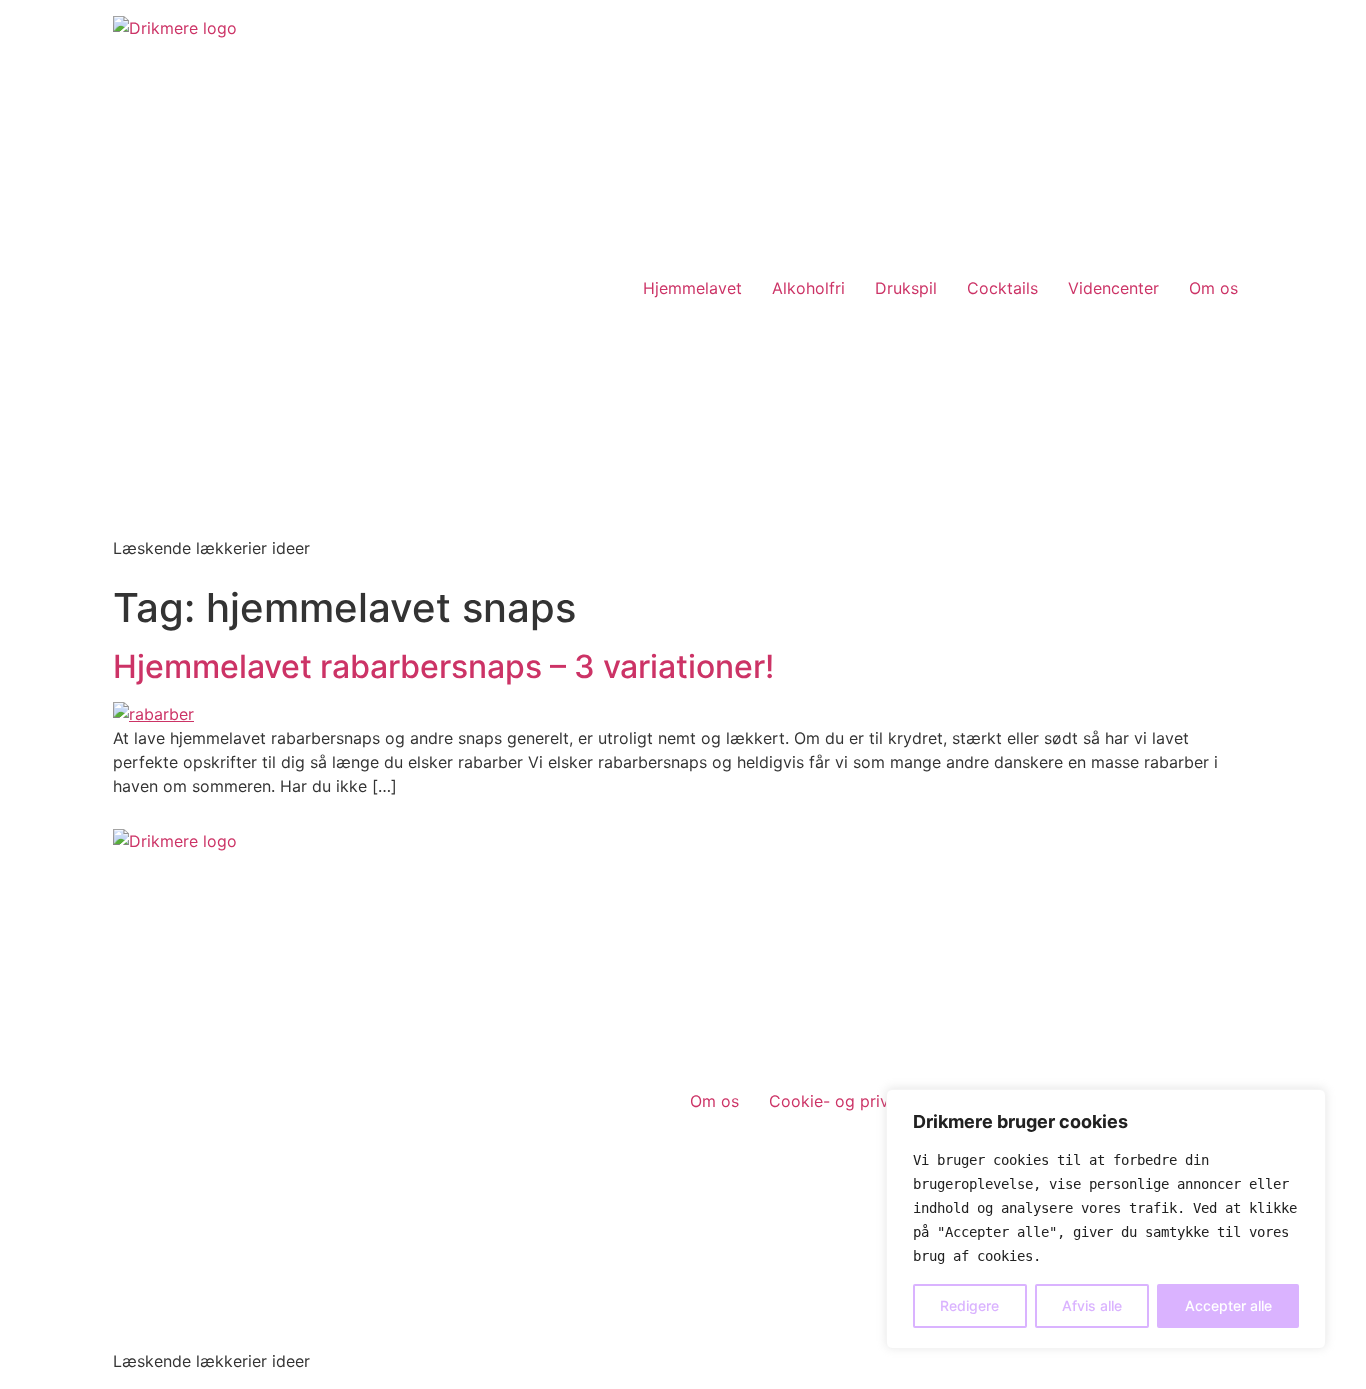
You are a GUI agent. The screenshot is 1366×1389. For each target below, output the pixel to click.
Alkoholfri (808, 288)
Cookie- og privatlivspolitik (872, 1101)
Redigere (969, 1305)
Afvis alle (1092, 1305)
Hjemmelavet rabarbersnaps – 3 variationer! (443, 666)
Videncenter (1113, 288)
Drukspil (906, 288)
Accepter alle (1228, 1305)
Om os (1213, 288)
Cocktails (1002, 288)
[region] (1106, 1219)
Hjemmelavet (692, 288)
